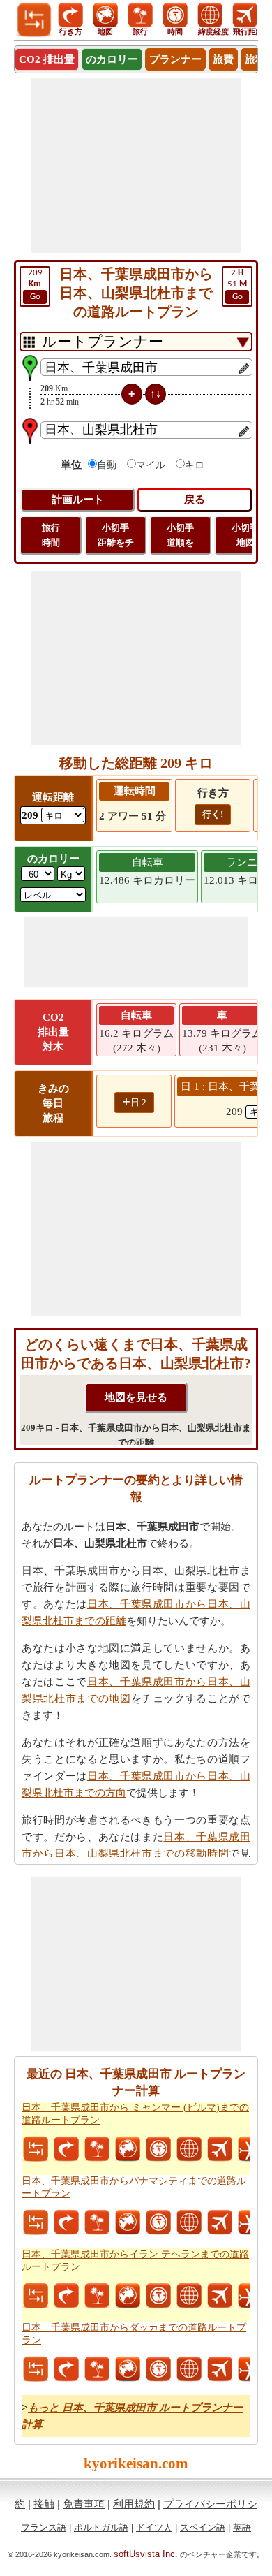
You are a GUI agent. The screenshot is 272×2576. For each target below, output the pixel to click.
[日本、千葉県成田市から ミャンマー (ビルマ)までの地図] (128, 2149)
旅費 (223, 59)
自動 (107, 465)
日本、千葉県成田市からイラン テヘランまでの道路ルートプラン (135, 2261)
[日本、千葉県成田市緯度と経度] (189, 2149)
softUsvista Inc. (146, 2554)
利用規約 (134, 2504)
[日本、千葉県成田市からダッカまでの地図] (128, 2369)
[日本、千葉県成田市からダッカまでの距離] (36, 2369)
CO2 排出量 (47, 59)
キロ (195, 465)
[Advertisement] (136, 166)
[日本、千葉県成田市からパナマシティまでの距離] (36, 2222)
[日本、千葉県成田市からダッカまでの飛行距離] (220, 2369)
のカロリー (112, 59)
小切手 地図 (245, 535)
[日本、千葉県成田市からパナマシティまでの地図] (128, 2222)
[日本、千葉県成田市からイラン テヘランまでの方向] (66, 2296)
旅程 (255, 59)
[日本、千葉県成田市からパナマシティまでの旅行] (97, 2222)
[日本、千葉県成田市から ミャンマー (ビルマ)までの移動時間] (158, 2149)
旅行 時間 (51, 535)
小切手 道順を (180, 535)
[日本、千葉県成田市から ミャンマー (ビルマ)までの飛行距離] (220, 2149)
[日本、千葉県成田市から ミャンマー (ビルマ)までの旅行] (97, 2149)
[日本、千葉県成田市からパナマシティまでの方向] (66, 2222)
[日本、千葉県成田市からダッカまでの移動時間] (158, 2369)
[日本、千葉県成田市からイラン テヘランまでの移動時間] (158, 2296)
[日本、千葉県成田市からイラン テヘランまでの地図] (128, 2296)
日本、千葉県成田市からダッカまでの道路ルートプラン (134, 2334)
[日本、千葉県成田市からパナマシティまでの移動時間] (158, 2222)
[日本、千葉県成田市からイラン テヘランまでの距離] (36, 2296)
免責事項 (84, 2504)
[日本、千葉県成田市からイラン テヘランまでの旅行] (97, 2296)
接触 (44, 2504)
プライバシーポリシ (210, 2504)
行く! (213, 814)
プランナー (175, 59)
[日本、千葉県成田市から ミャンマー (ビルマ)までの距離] (36, 2149)
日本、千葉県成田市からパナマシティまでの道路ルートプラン (134, 2187)
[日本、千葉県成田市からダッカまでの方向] (66, 2369)
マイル (151, 465)
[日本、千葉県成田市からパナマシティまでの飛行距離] (220, 2222)
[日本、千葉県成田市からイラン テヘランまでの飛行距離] (220, 2296)
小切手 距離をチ (116, 535)
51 (237, 285)
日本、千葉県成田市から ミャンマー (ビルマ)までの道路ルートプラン (135, 2114)
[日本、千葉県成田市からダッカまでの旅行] (97, 2369)
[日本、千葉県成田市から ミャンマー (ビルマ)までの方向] (66, 2149)
